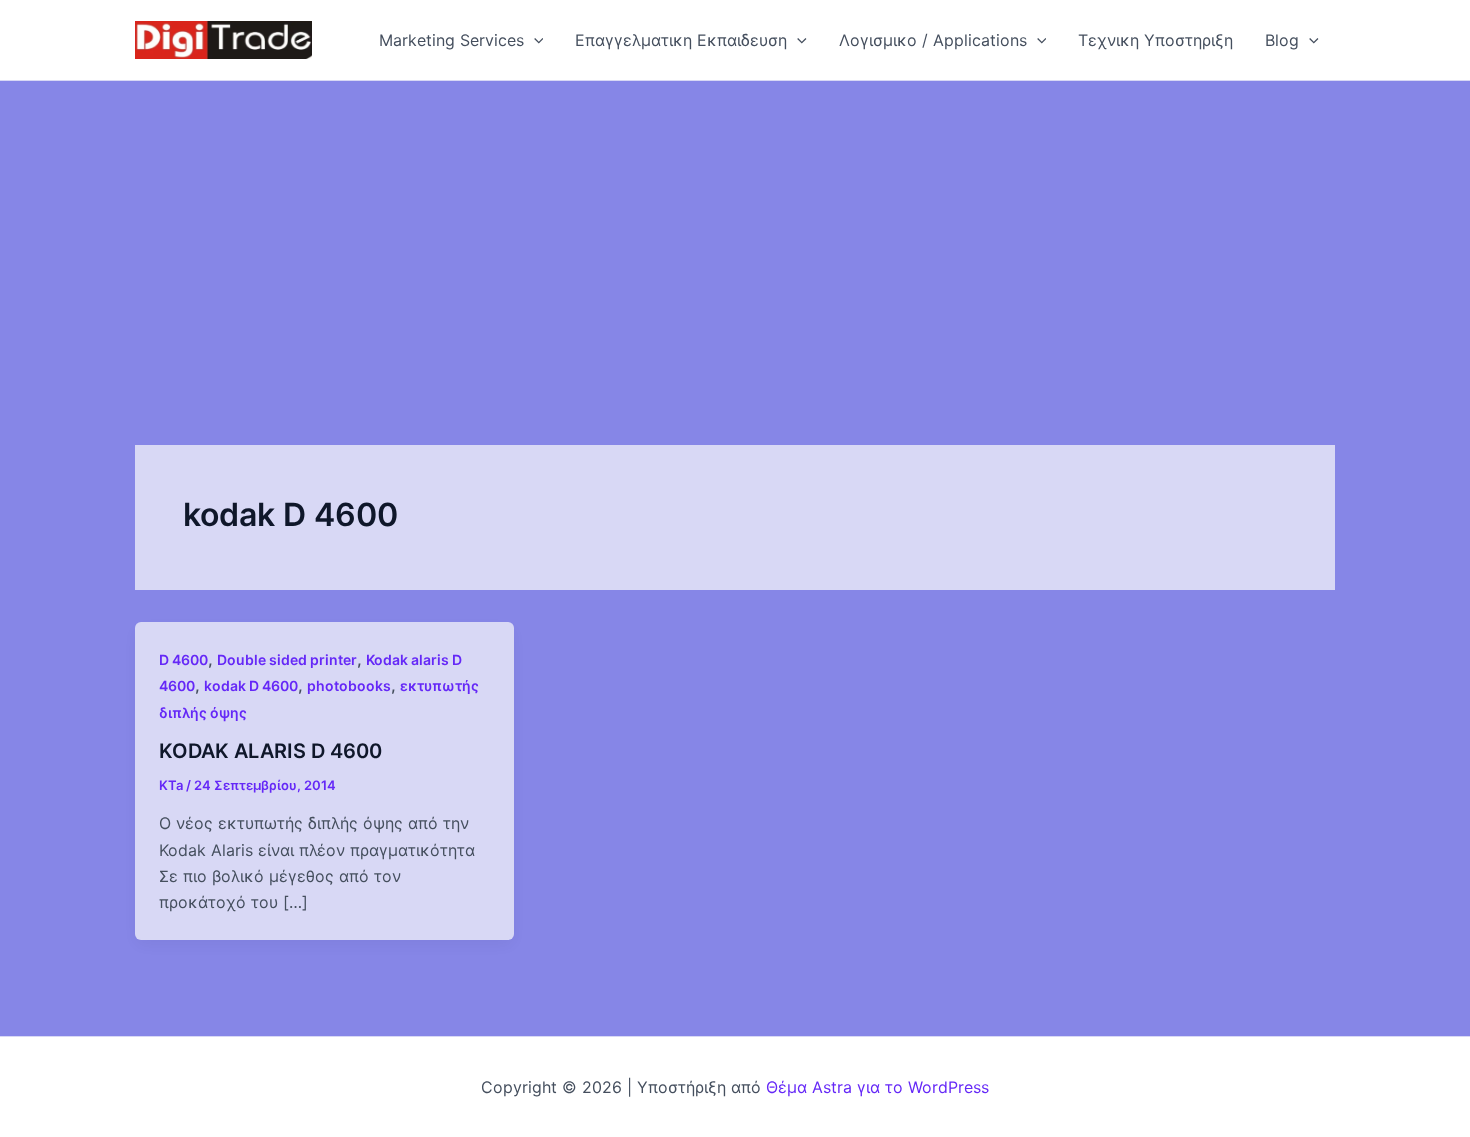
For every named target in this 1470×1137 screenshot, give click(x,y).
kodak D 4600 (251, 685)
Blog (1282, 40)
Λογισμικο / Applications (933, 40)
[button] (534, 40)
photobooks (349, 685)
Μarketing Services (451, 40)
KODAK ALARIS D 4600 (270, 751)
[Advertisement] (735, 231)
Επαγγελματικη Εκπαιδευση (681, 40)
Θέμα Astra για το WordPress (877, 1087)
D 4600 (183, 659)
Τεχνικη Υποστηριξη (1155, 40)
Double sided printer (287, 659)
